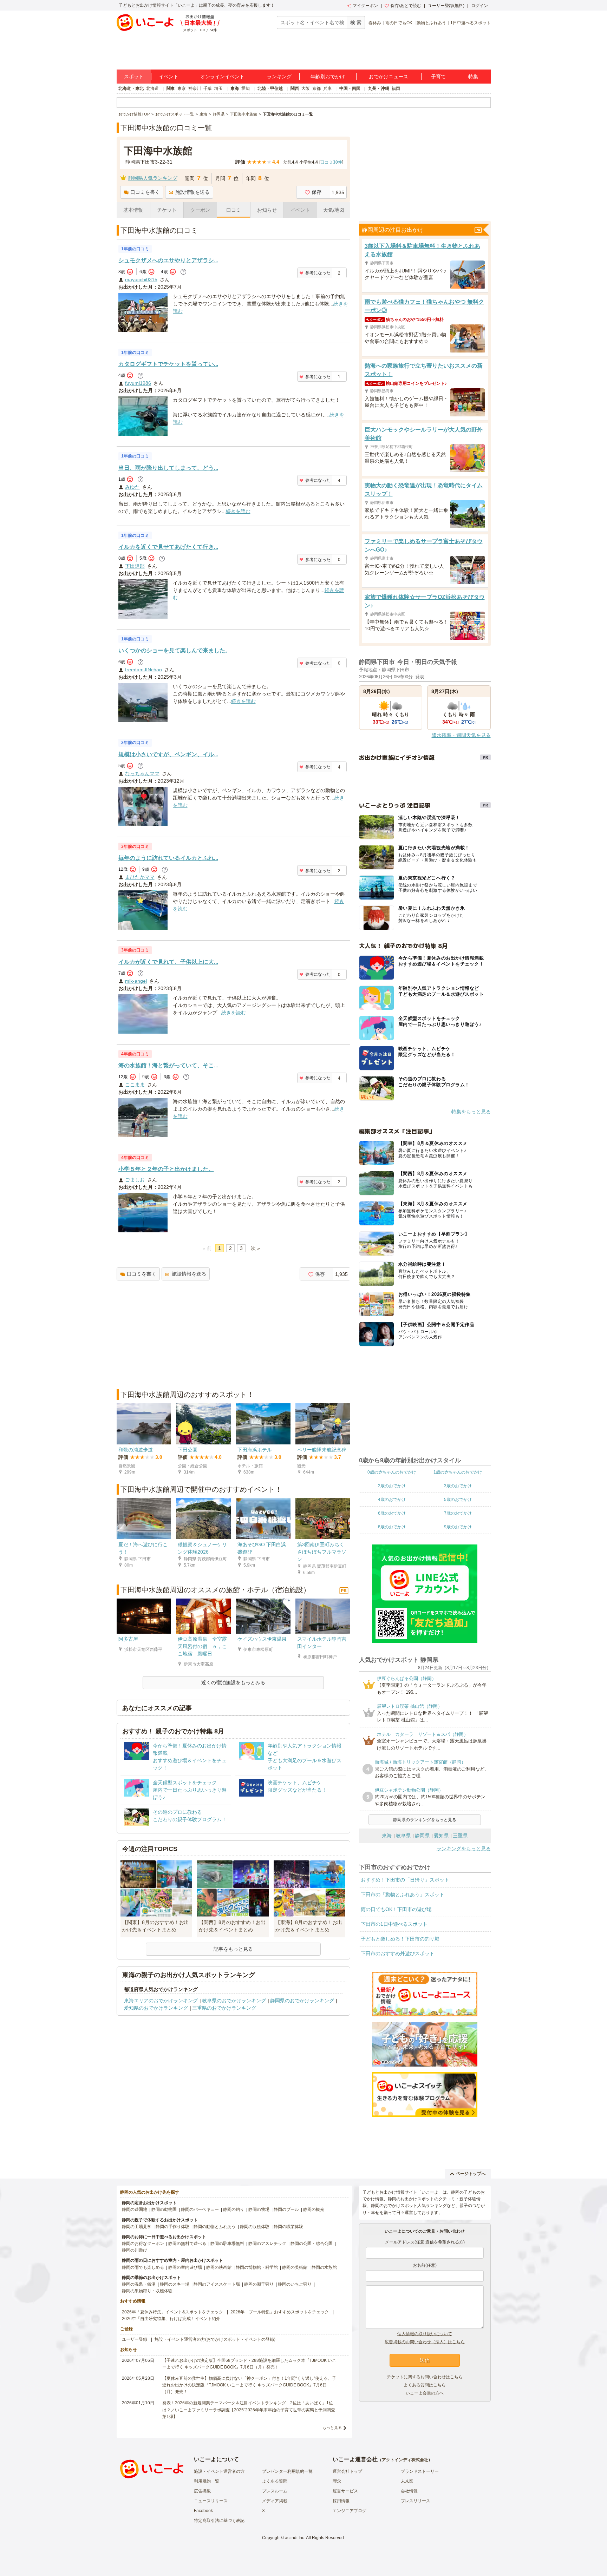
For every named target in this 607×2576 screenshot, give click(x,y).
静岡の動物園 (164, 2209)
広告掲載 (202, 2491)
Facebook (203, 2511)
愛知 (246, 88)
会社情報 (409, 2491)
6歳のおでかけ (392, 1513)
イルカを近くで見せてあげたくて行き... (168, 547)
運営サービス (345, 2491)
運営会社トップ (347, 2471)
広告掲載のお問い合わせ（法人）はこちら (425, 2342)
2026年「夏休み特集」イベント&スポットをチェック (172, 2312)
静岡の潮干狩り (259, 2284)
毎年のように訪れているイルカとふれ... (168, 858)
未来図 (407, 2481)
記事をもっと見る (233, 1949)
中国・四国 (350, 88)
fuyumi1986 (138, 383)
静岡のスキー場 (175, 2284)
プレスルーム (275, 2491)
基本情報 (133, 210)
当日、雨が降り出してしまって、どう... (168, 468)
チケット (167, 210)
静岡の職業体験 (288, 2227)
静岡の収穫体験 (255, 2227)
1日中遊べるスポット (471, 23)
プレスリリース (416, 2501)
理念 (337, 2481)
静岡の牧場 (259, 2209)
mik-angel (136, 981)
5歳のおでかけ (458, 1500)
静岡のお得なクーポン (143, 2244)
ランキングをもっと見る (464, 1849)
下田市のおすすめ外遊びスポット (398, 1954)
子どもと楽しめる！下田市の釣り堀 (400, 1939)
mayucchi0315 (141, 279)
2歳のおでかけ (392, 1486)
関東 (171, 88)
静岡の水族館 (324, 2267)
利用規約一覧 (207, 2481)
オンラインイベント (222, 77)
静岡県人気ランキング (153, 178)
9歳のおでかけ (458, 1527)
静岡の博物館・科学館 (257, 2267)
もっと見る (332, 2427)
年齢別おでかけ (328, 77)
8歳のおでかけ (392, 1527)
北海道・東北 (131, 88)
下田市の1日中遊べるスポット (394, 1924)
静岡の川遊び (135, 2250)
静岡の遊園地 (135, 2209)
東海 (235, 88)
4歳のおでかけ (392, 1500)
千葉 (208, 88)
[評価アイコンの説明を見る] (183, 272)
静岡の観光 (314, 2209)
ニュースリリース (211, 2501)
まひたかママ (140, 877)
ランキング (279, 77)
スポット (134, 77)
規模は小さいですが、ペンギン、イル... (168, 754)
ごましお (135, 1180)
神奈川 (195, 88)
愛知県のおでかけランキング (156, 2008)
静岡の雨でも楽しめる (143, 2267)
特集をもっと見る (471, 1112)
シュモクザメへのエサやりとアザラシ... (168, 260)
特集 (473, 77)
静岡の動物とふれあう (215, 2227)
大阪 (306, 88)
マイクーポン (365, 6)
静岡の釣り (234, 2209)
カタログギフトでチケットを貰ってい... (168, 364)
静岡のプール (286, 2209)
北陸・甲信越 (270, 88)
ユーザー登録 (135, 2339)
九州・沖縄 (379, 88)
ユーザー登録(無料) (446, 6)
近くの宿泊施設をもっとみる (233, 1682)
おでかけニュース (389, 77)
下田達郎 (135, 566)
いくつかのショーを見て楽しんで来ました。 (175, 650)
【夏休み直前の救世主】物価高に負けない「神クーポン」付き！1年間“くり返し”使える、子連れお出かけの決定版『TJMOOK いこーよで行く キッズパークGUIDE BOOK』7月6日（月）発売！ (249, 2385)
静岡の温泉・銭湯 (139, 2284)
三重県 (460, 1836)
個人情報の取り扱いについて (425, 2334)
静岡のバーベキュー (200, 2209)
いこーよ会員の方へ (425, 2393)
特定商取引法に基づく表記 (219, 2521)
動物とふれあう (431, 23)
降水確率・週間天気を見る (461, 735)
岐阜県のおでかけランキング (234, 2001)
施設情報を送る (192, 192)
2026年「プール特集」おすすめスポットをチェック (280, 2312)
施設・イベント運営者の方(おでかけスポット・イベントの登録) (215, 2339)
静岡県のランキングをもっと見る (425, 1820)
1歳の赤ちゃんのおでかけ (458, 1472)
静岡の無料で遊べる (187, 2244)
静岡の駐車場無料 (227, 2244)
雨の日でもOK (399, 23)
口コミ (234, 210)
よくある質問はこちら (425, 2385)
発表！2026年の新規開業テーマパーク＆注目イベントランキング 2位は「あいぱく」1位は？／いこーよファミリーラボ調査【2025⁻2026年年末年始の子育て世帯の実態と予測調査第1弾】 (249, 2410)
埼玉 (218, 88)
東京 (182, 88)
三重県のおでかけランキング (224, 2008)
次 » (255, 1248)
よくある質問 (275, 2481)
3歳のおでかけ (458, 1486)
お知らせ (267, 210)
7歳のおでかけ (458, 1513)
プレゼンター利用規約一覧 (287, 2471)
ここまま (135, 1085)
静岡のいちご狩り (295, 2284)
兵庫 (327, 88)
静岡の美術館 (295, 2267)
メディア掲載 (275, 2501)
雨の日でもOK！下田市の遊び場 (396, 1909)
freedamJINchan (143, 670)
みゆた (132, 487)
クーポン (200, 210)
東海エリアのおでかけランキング (161, 2001)
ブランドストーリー (420, 2471)
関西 (295, 88)
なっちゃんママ (142, 773)
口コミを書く (145, 192)
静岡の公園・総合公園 (312, 2244)
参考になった (318, 273)
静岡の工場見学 (137, 2227)
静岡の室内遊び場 (185, 2267)
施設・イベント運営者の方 (219, 2471)
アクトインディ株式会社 (405, 2460)
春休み (375, 23)
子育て (438, 77)
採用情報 (341, 2501)
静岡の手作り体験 (172, 2227)
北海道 (152, 88)
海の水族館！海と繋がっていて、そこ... (168, 1065)
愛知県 (441, 1836)
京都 (316, 88)
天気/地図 (334, 210)
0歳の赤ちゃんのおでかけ (392, 1472)
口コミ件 (331, 162)
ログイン (479, 6)
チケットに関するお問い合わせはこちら (425, 2377)
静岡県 (422, 1836)
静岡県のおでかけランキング (302, 2001)
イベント (169, 77)
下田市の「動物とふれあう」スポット (403, 1895)
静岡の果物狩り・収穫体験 (147, 2291)
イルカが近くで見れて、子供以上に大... (168, 962)
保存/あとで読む (406, 6)
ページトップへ (471, 2174)
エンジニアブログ (350, 2511)
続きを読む (238, 511)
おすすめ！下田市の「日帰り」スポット (405, 1880)
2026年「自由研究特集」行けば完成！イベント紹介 (171, 2319)
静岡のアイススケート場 (217, 2284)
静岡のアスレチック (267, 2244)
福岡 (396, 88)
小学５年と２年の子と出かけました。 (166, 1169)
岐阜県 (403, 1836)
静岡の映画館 (219, 2267)
